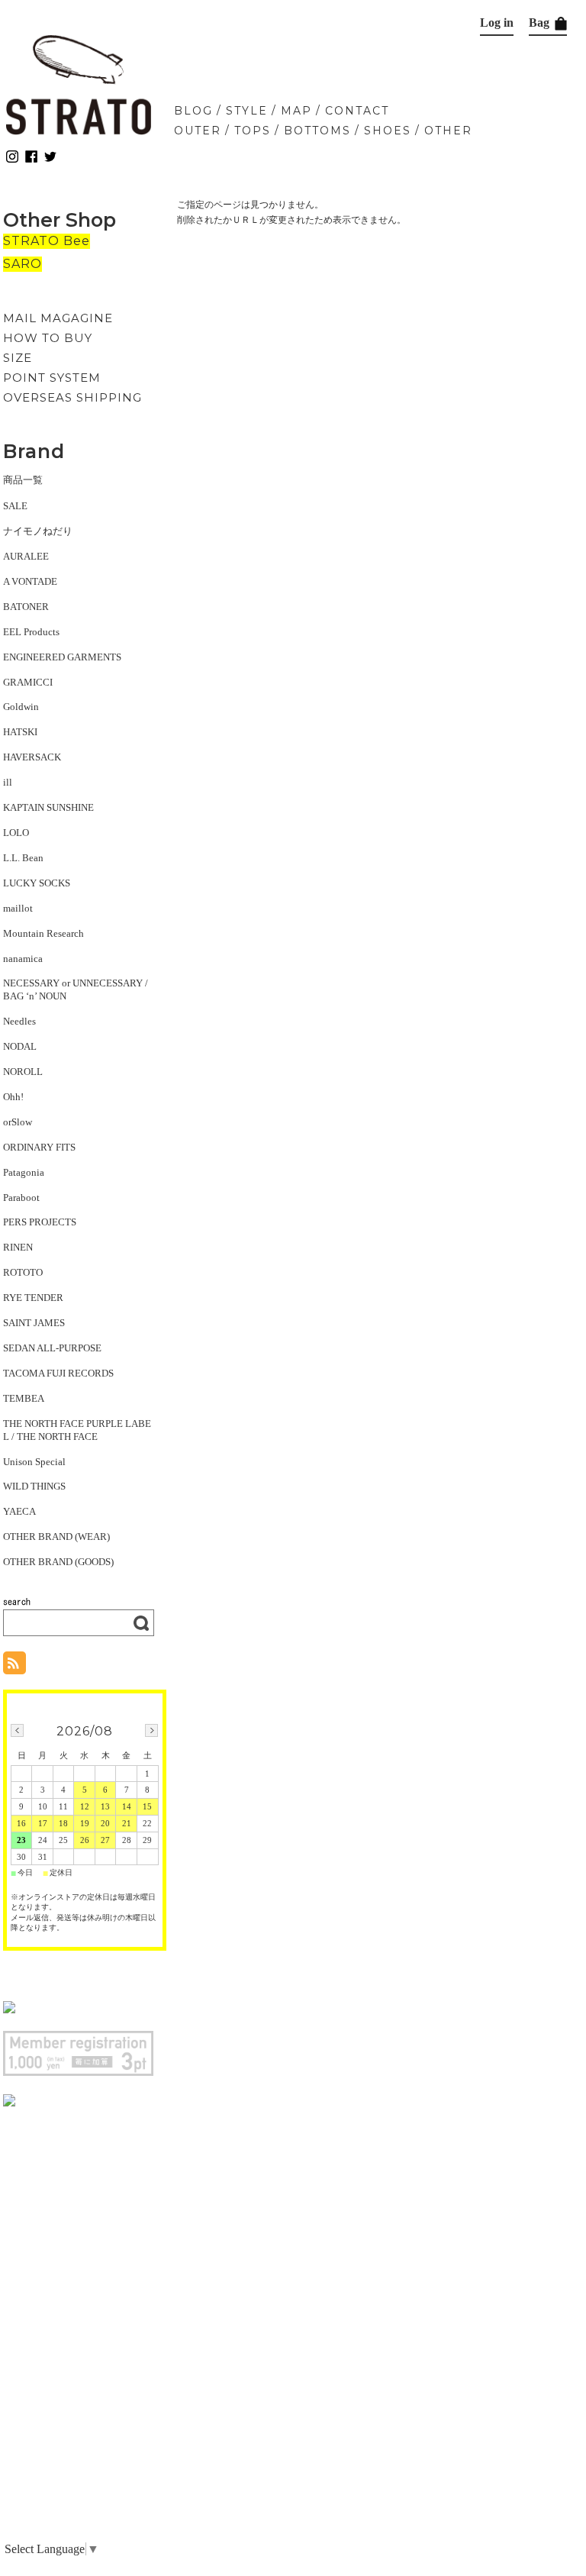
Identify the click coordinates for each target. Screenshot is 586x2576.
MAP (296, 111)
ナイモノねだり (38, 531)
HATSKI (20, 732)
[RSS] (14, 1666)
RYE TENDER (33, 1298)
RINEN (18, 1247)
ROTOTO (23, 1272)
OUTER (198, 131)
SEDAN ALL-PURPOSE (52, 1348)
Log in (497, 23)
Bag (541, 23)
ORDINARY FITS (39, 1147)
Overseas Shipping (72, 397)
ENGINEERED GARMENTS (62, 657)
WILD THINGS (34, 1486)
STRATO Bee (47, 241)
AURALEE (26, 556)
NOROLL (23, 1072)
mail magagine (58, 318)
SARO (23, 264)
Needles (19, 1021)
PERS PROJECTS (40, 1222)
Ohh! (13, 1097)
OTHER (448, 131)
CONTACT (357, 111)
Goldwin (21, 707)
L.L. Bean (23, 858)
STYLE (247, 111)
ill (8, 782)
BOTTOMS (317, 131)
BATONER (26, 607)
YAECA (19, 1511)
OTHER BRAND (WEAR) (56, 1537)
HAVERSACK (32, 757)
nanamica (23, 959)
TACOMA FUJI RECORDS (58, 1373)
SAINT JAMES (34, 1323)
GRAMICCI (28, 682)
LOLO (16, 833)
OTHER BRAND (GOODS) (58, 1562)
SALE (15, 506)
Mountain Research (43, 933)
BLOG (193, 111)
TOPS (253, 131)
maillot (18, 908)
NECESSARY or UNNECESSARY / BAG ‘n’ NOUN (76, 989)
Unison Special (34, 1462)
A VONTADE (30, 581)
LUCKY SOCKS (37, 883)
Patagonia (24, 1172)
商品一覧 (23, 480)
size (18, 358)
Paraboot (21, 1198)
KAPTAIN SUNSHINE (48, 807)
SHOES (388, 131)
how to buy (48, 338)
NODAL (20, 1046)
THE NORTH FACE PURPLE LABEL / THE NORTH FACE (77, 1430)
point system (52, 378)
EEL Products (31, 632)
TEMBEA (24, 1398)
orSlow (18, 1122)
